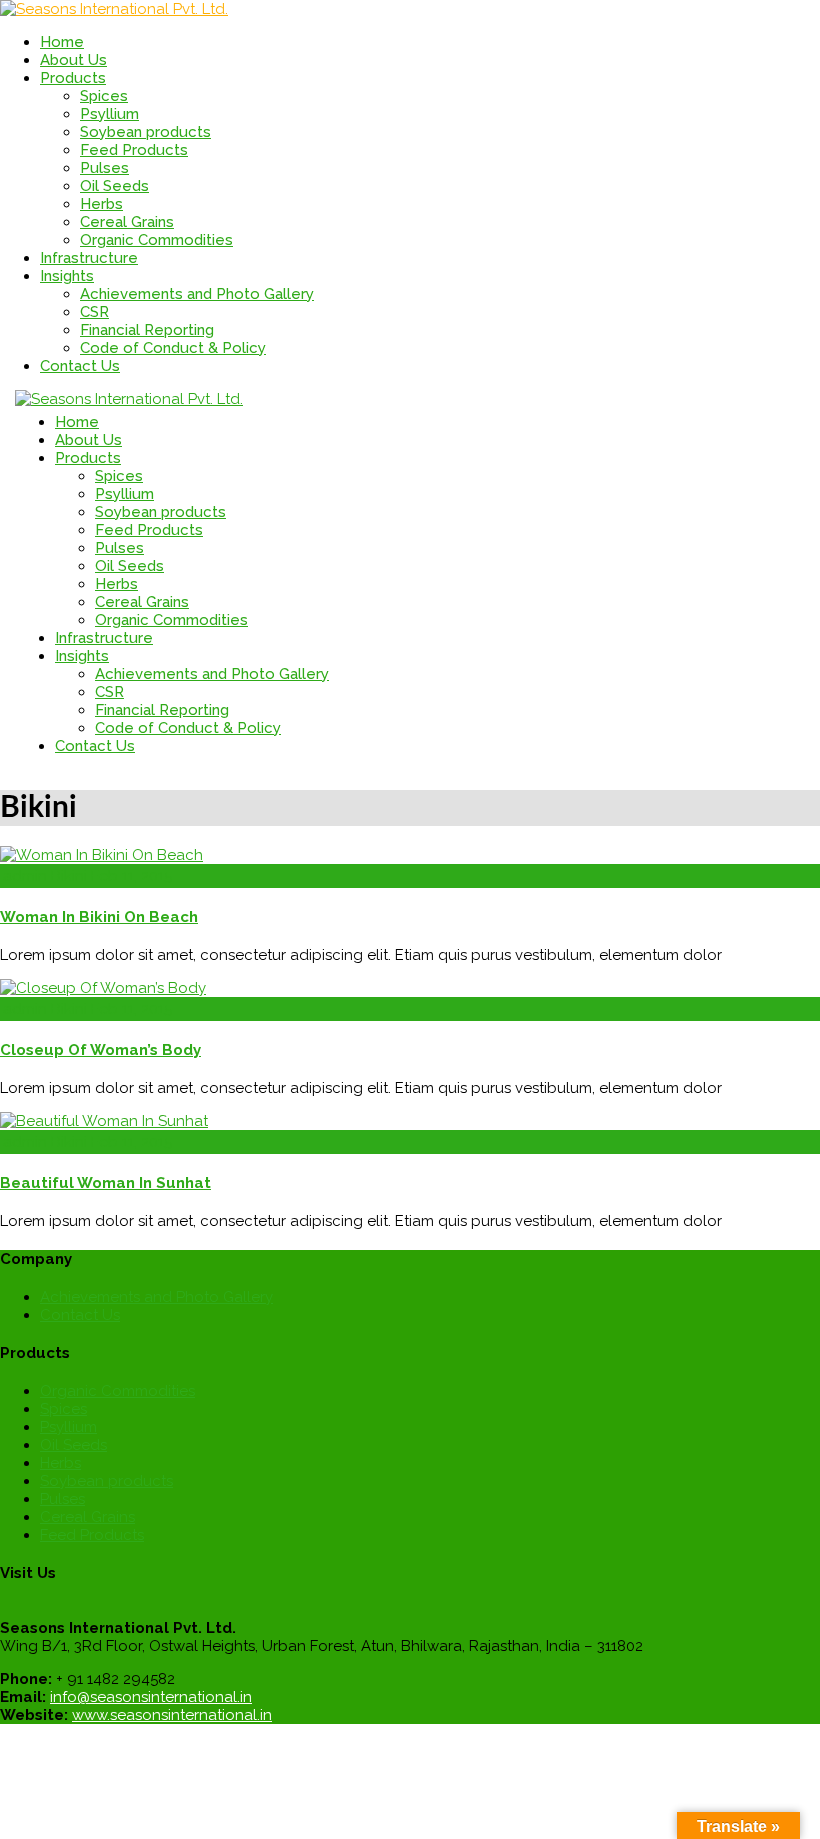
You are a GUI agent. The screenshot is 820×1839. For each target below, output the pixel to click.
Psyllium (109, 114)
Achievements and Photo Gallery (197, 294)
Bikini (69, 876)
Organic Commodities (156, 240)
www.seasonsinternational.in (172, 1715)
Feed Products (134, 150)
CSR (94, 312)
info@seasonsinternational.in (151, 1697)
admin (25, 876)
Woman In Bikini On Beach (99, 917)
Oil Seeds (114, 186)
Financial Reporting (147, 330)
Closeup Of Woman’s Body (100, 1050)
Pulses (104, 168)
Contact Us (80, 1315)
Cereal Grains (127, 222)
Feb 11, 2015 (131, 876)
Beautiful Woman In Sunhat (105, 1183)
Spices (104, 96)
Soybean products (145, 132)
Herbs (101, 204)
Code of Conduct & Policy (173, 348)
